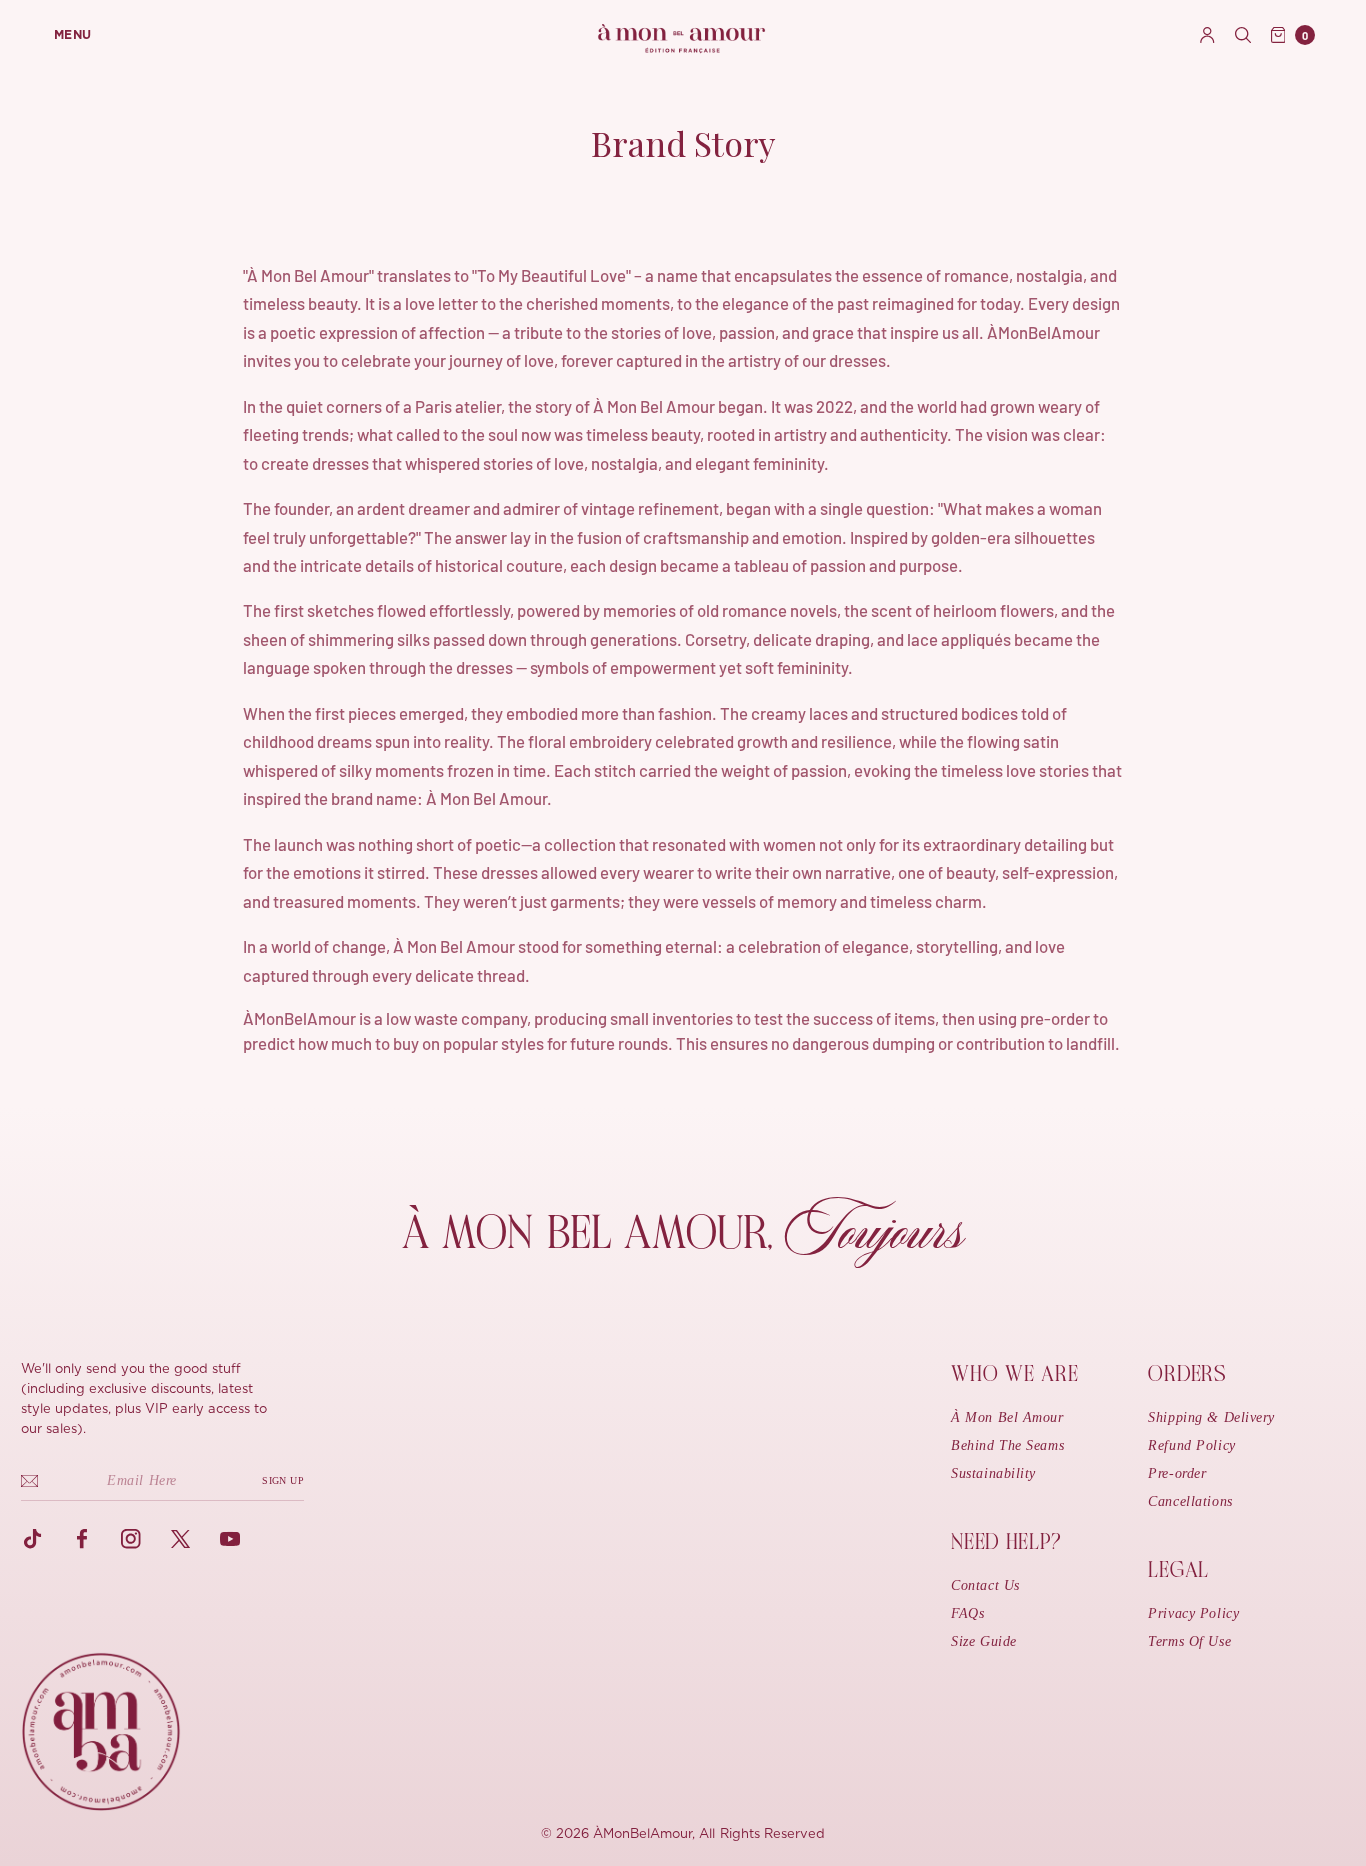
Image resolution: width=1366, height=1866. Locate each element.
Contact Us (985, 1585)
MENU (73, 35)
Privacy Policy (1193, 1613)
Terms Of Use (1189, 1641)
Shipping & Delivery (1211, 1417)
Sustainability (993, 1473)
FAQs (967, 1613)
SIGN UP (283, 1480)
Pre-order (1177, 1473)
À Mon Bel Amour (1007, 1417)
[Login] (1207, 35)
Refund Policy (1191, 1445)
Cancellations (1190, 1501)
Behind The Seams (1007, 1445)
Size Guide (984, 1641)
